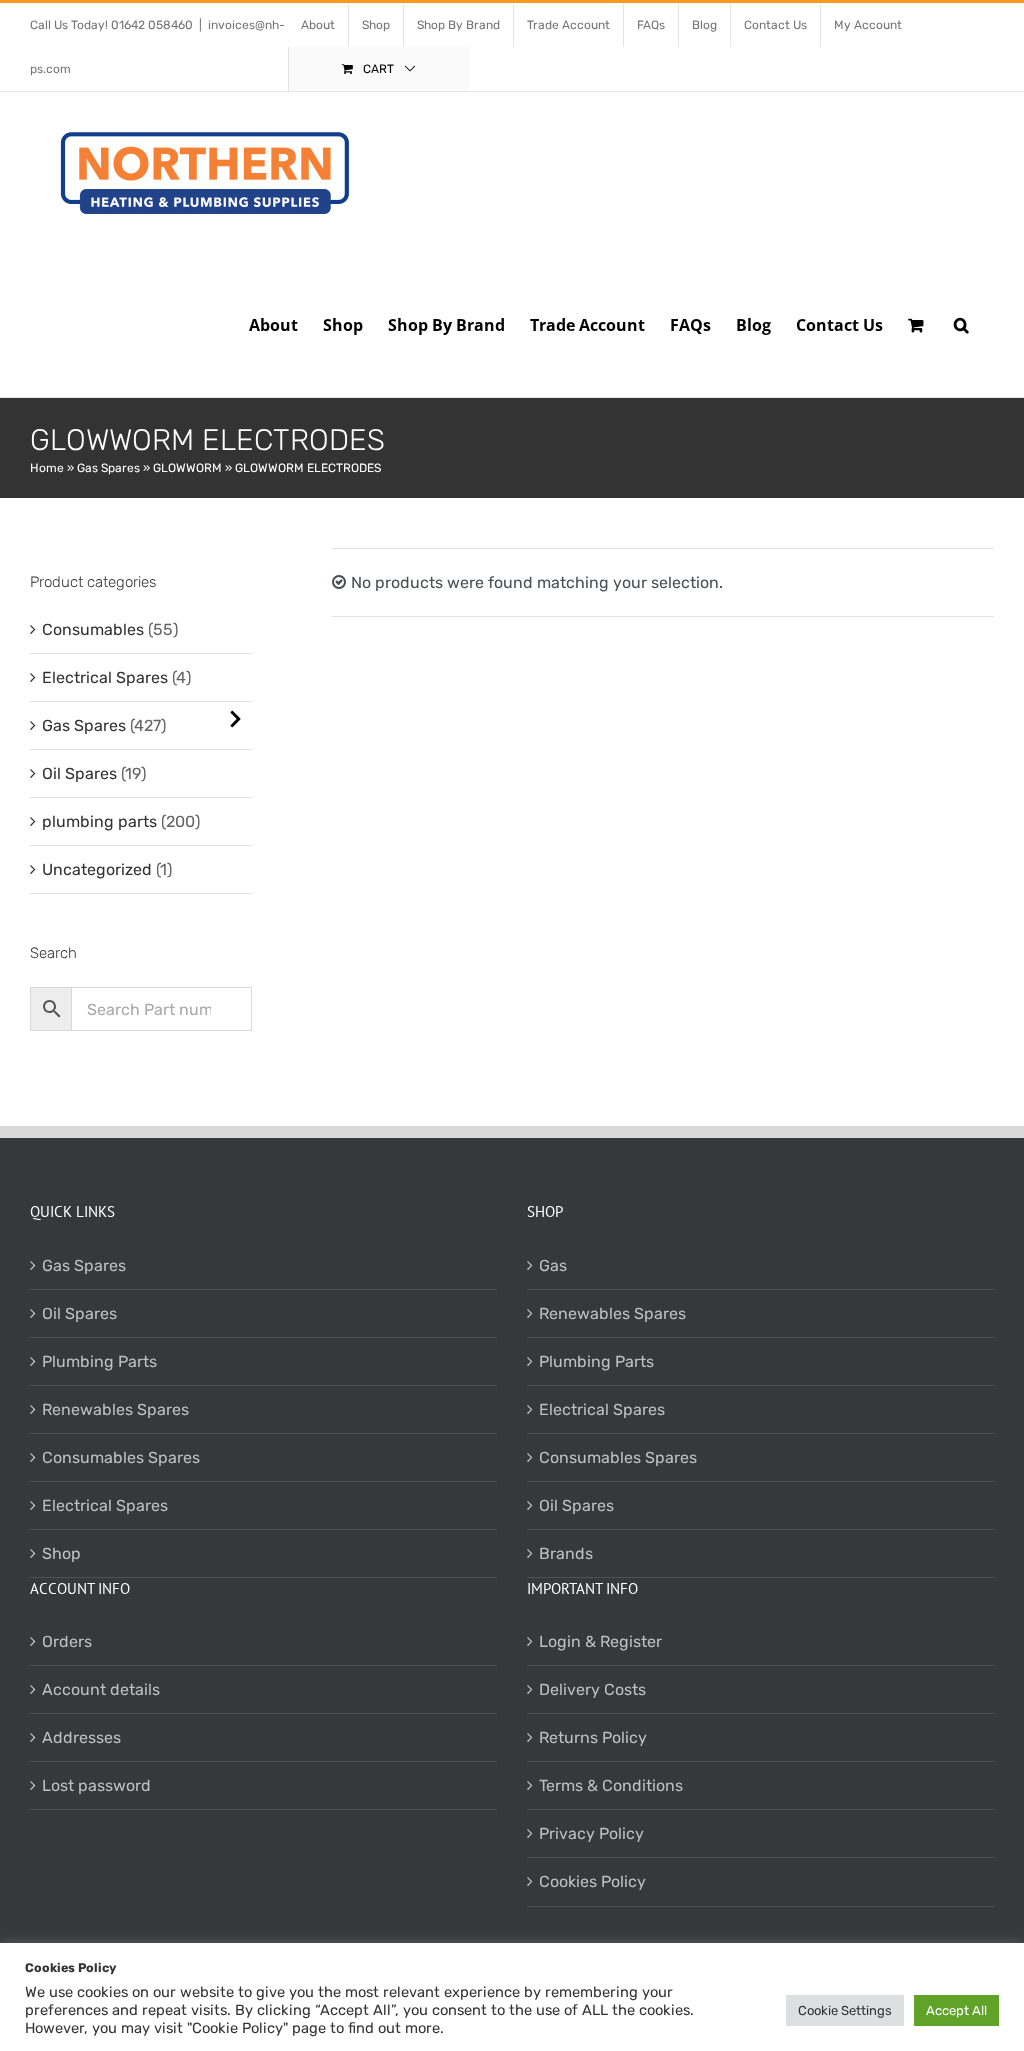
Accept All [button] (956, 2010)
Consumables (93, 629)
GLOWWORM (187, 468)
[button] (961, 323)
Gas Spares (108, 468)
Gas (553, 1265)
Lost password (96, 1785)
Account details (101, 1689)
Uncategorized (97, 869)
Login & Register (600, 1641)
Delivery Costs (592, 1689)
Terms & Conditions (611, 1785)
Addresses (81, 1737)
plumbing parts (99, 821)
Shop (61, 1553)
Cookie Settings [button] (845, 2010)
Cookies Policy (592, 1881)
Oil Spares (79, 773)
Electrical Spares (105, 677)
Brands (566, 1553)
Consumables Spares (121, 1457)
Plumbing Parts (99, 1361)
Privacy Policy (591, 1833)
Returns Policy (593, 1737)
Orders (67, 1641)
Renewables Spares (115, 1409)
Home (47, 468)
